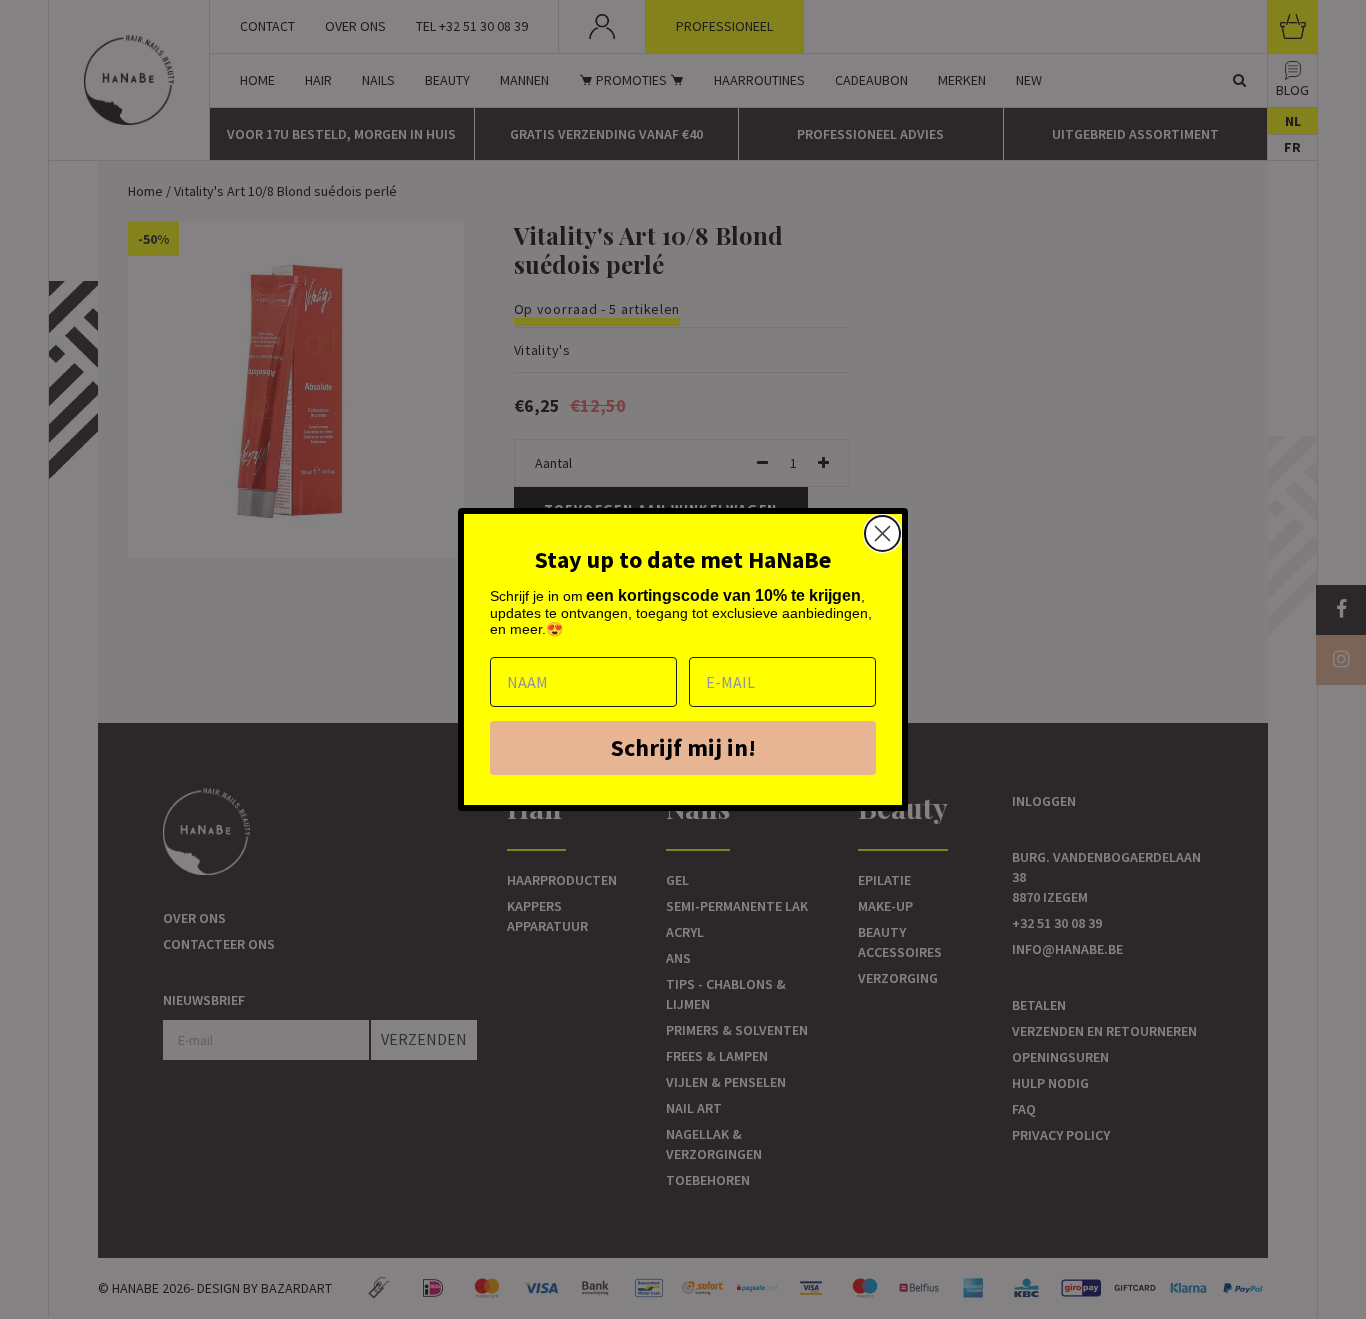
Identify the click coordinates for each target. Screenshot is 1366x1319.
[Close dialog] (882, 533)
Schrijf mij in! (683, 747)
